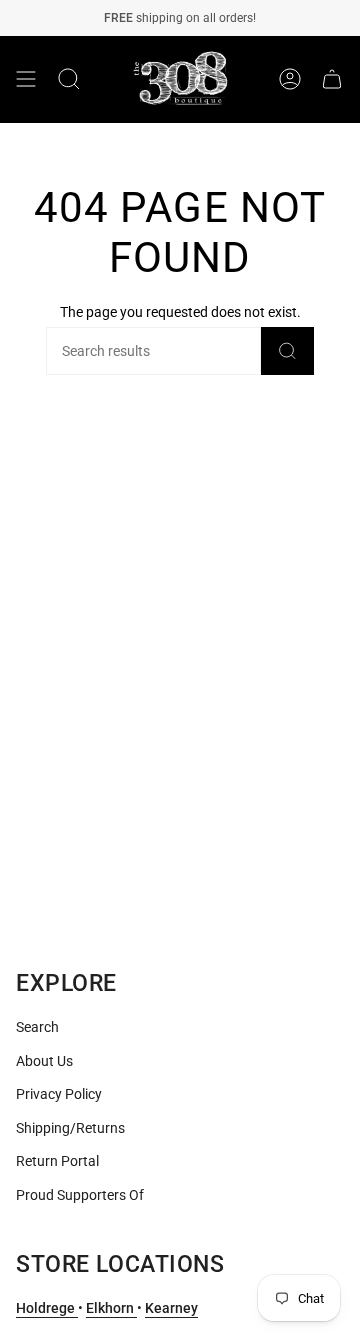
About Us (44, 1061)
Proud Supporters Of (80, 1195)
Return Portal (57, 1161)
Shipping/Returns (70, 1128)
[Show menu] (26, 79)
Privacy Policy (59, 1094)
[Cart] (332, 79)
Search (37, 1027)
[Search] (287, 351)
